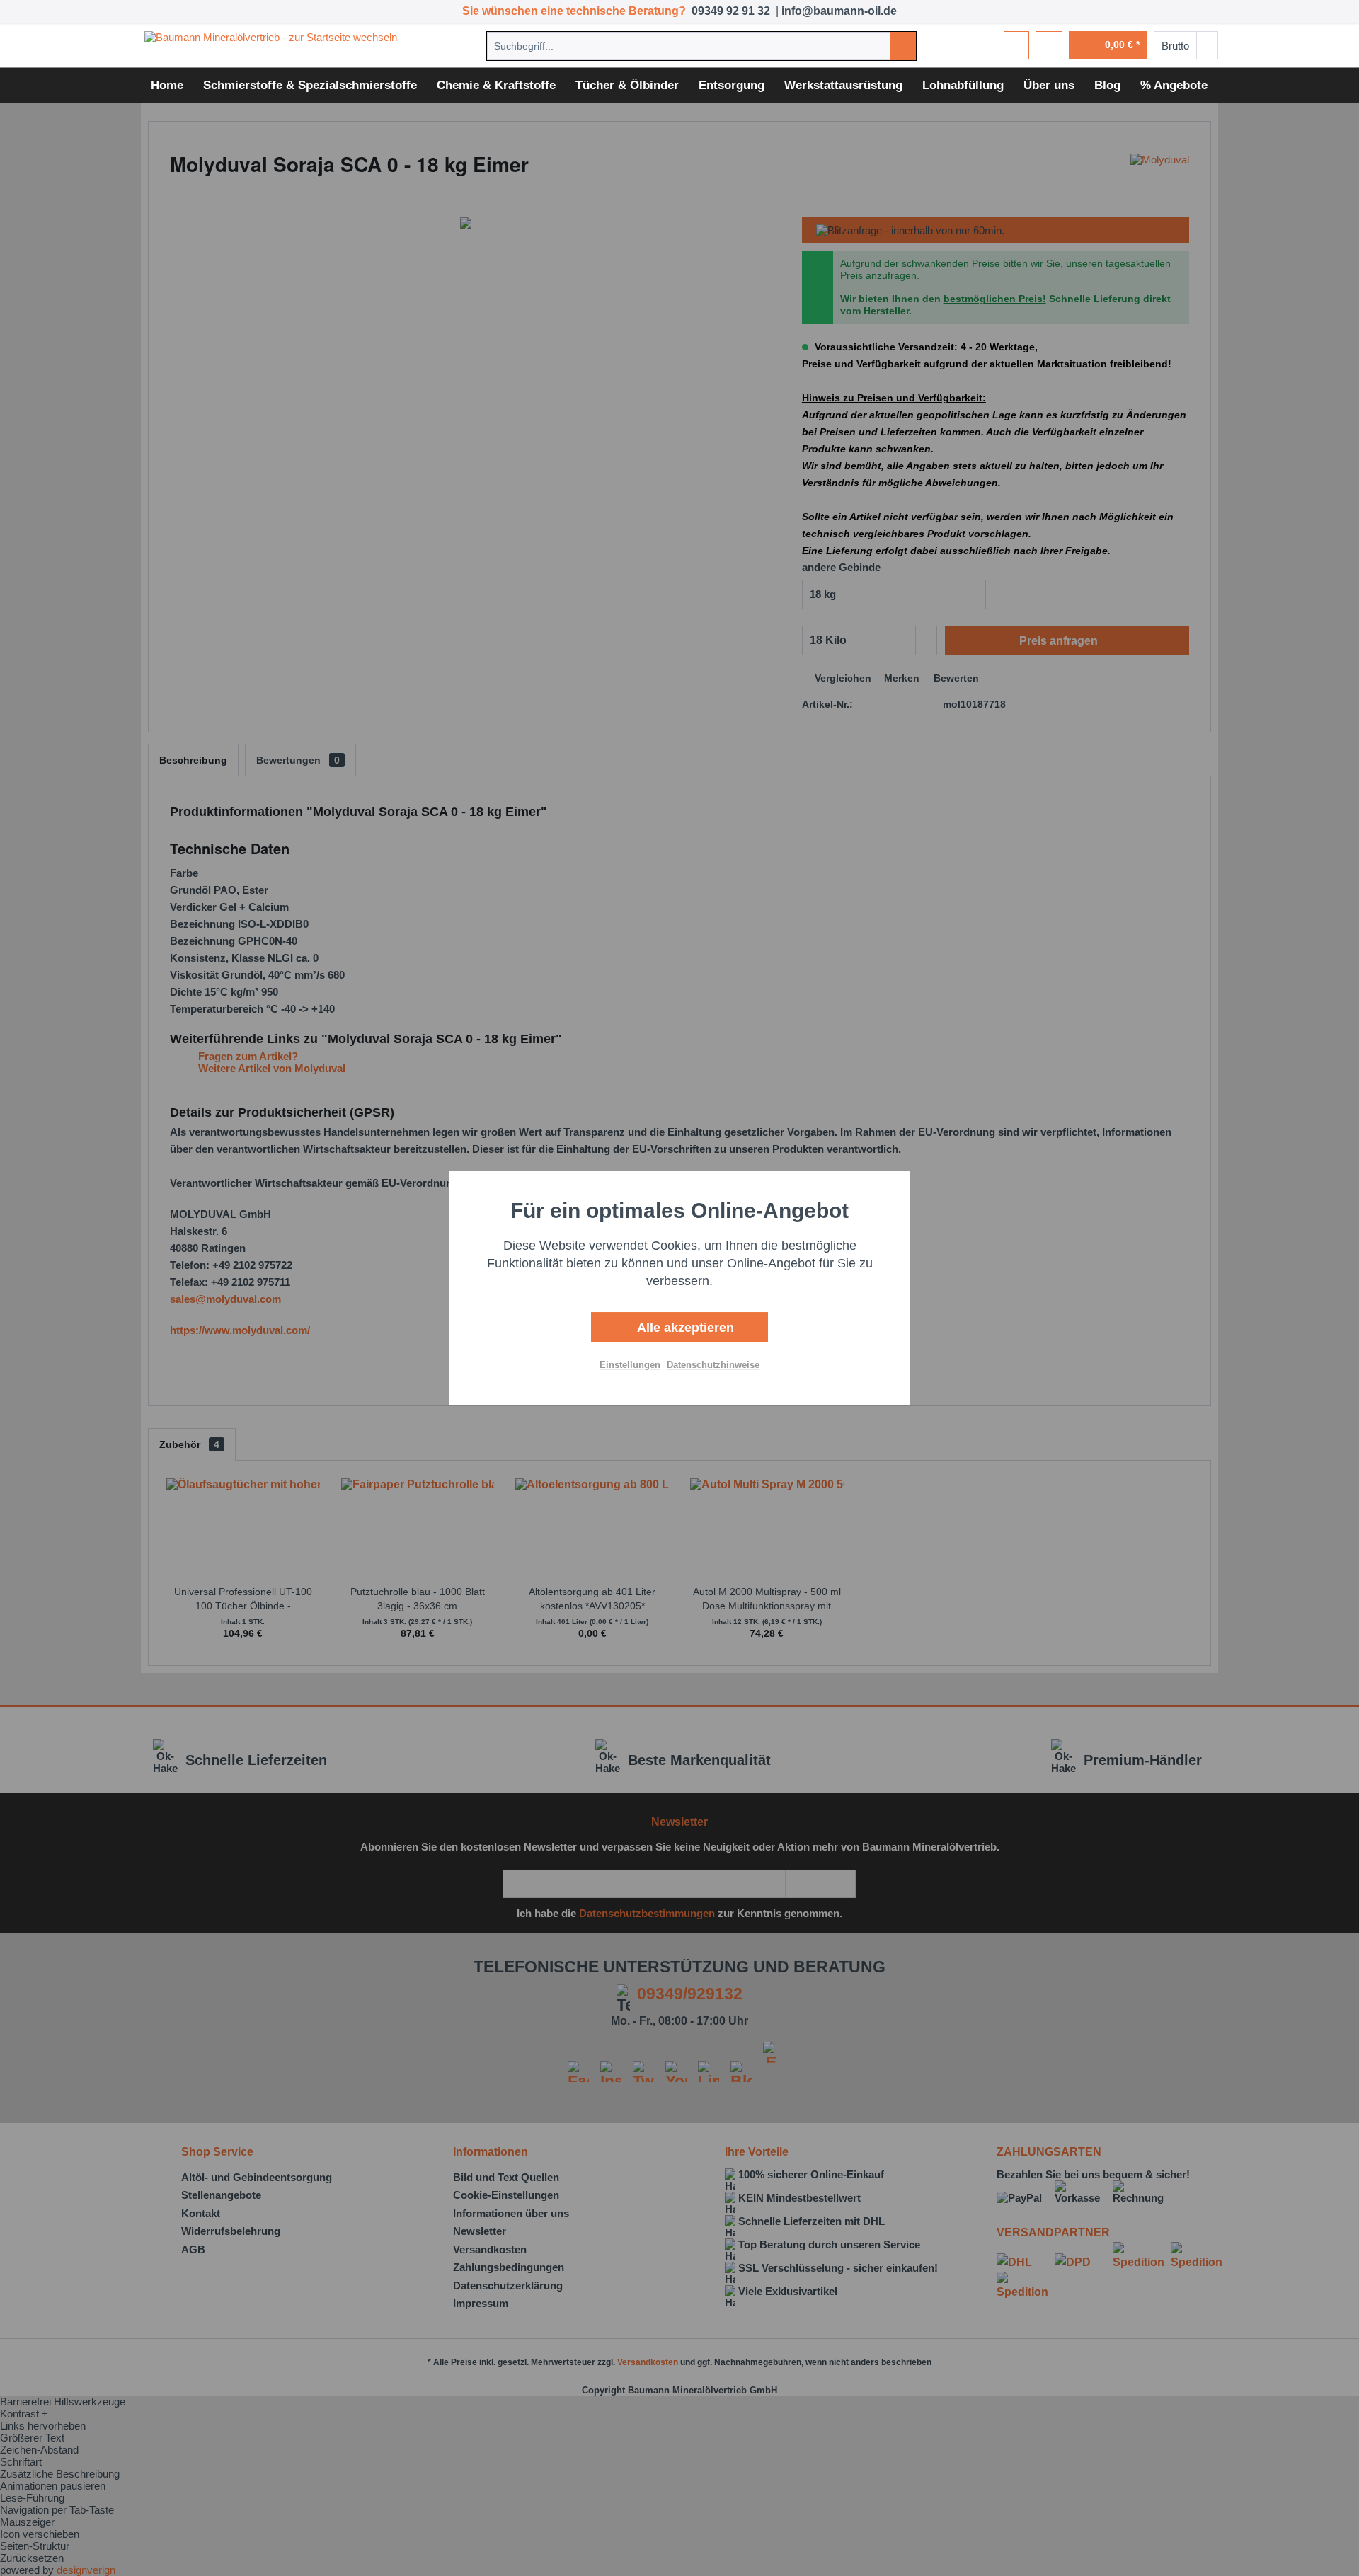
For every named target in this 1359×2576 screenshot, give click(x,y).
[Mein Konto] (1049, 45)
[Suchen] (903, 46)
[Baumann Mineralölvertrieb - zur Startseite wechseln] (275, 45)
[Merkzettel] (1016, 45)
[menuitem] (701, 46)
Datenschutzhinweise (713, 1365)
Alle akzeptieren (684, 1328)
